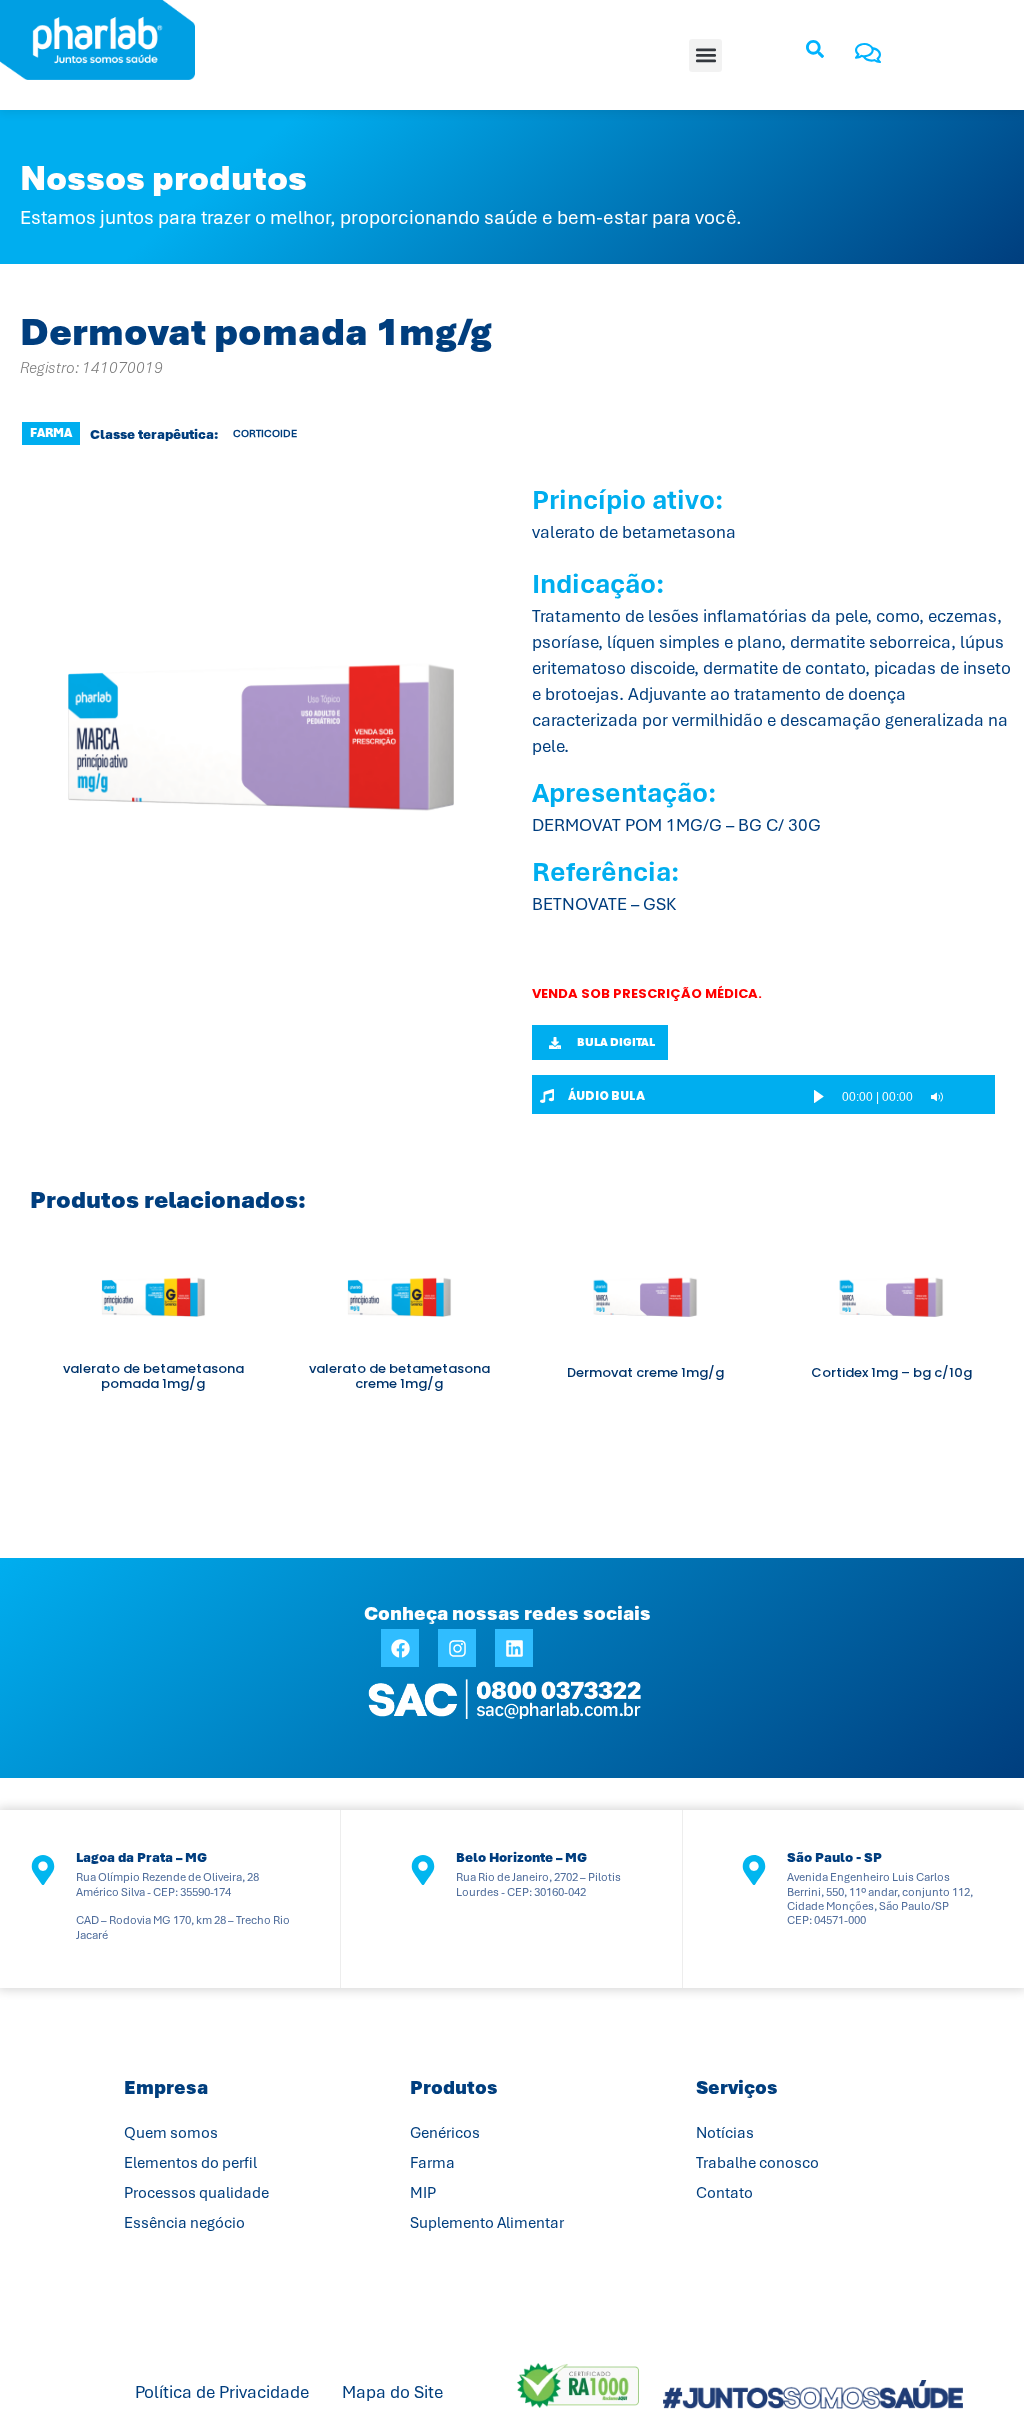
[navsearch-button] (815, 55)
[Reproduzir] (818, 1096)
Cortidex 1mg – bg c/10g (891, 1372)
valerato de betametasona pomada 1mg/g (153, 1376)
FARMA (51, 433)
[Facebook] (400, 1648)
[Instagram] (457, 1648)
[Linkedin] (514, 1648)
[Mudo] (937, 1097)
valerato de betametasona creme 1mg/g (399, 1376)
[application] (895, 1096)
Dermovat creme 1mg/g (645, 1372)
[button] (705, 55)
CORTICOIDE (265, 433)
